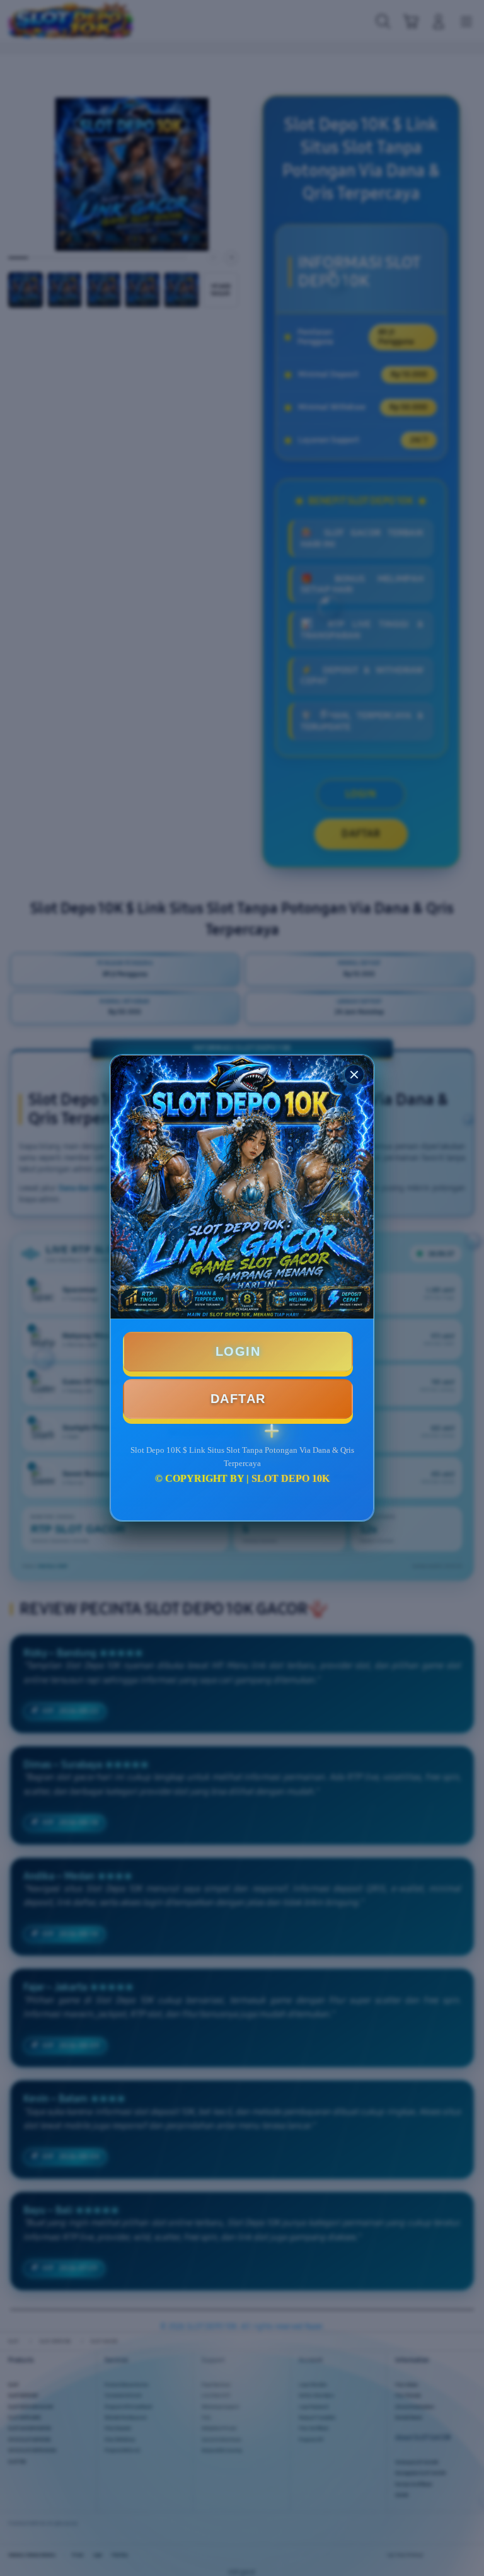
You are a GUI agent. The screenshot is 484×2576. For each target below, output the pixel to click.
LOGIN (238, 1351)
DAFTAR (238, 1399)
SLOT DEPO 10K (291, 1478)
